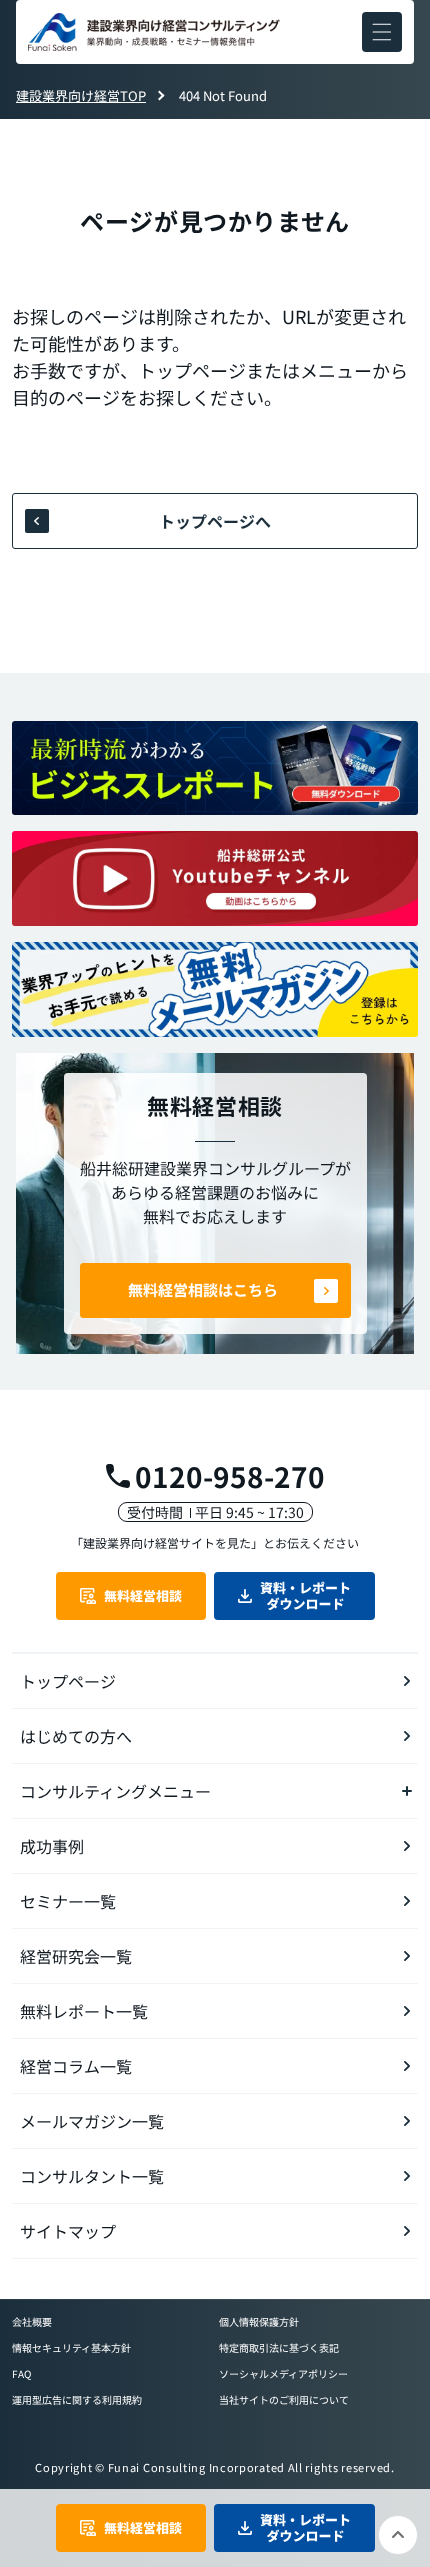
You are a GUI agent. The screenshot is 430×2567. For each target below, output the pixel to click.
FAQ (21, 2373)
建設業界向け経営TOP (81, 95)
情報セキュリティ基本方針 (71, 2347)
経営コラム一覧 (76, 2066)
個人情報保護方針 (259, 2321)
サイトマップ (68, 2231)
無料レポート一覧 (84, 2011)
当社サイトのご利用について (284, 2399)
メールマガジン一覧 (92, 2121)
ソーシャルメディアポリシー (283, 2373)
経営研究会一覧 (76, 1956)
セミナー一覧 (68, 1901)
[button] (382, 32)
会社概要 (32, 2321)
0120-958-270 (230, 1476)
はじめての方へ (76, 1736)
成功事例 (52, 1846)
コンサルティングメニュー (115, 1791)
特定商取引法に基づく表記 (279, 2347)
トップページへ (215, 521)
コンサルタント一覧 (92, 2176)
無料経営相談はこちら (203, 1289)
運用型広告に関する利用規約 (77, 2399)
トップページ (68, 1681)
